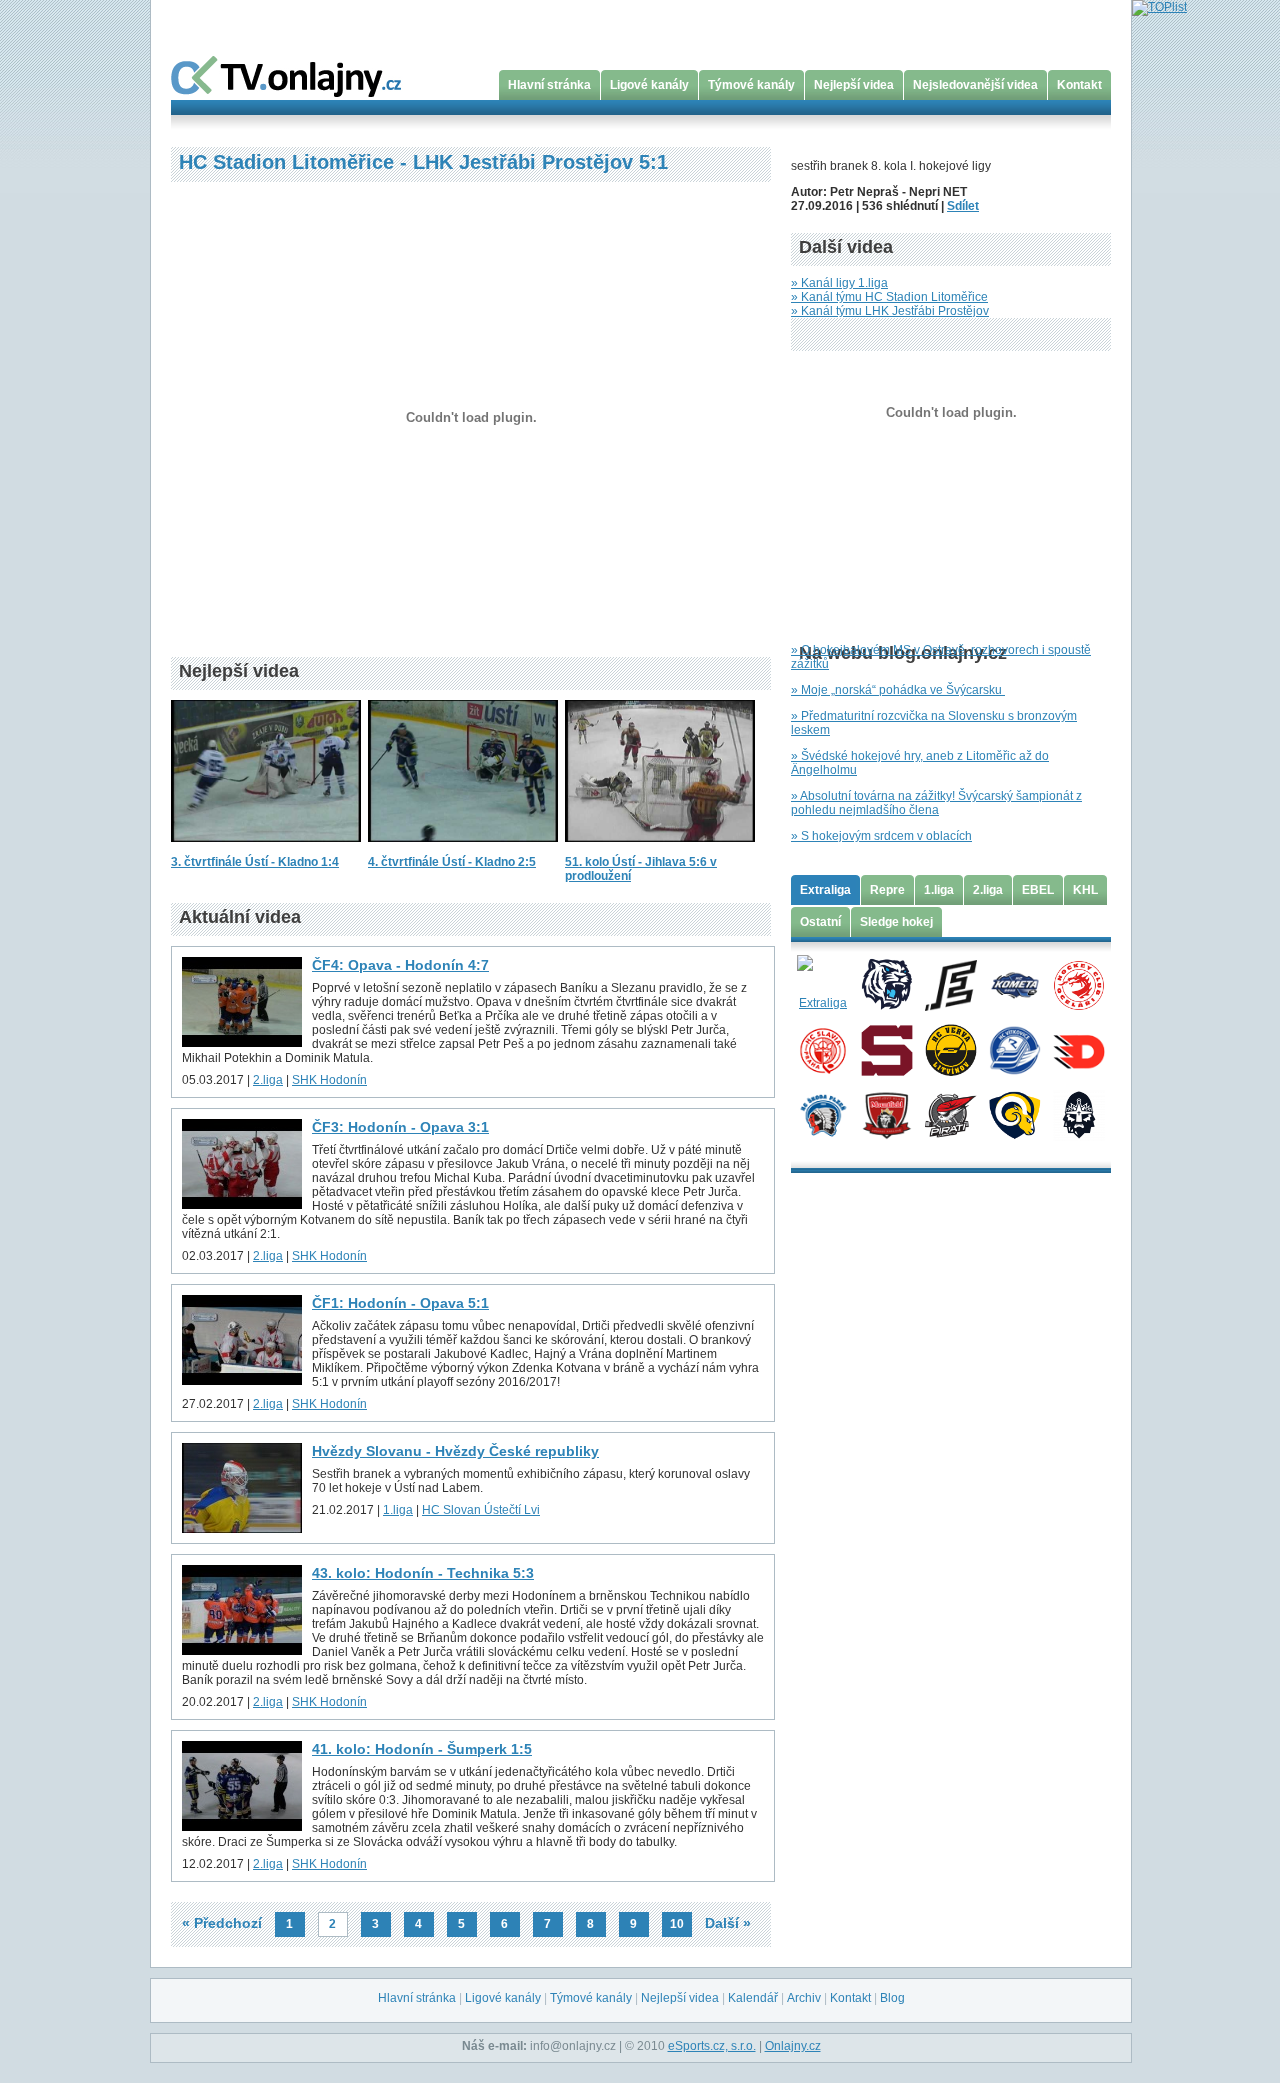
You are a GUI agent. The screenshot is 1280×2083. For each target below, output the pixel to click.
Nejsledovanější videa (975, 85)
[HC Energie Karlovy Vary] (950, 984)
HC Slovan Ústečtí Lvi (481, 1510)
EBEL (1038, 890)
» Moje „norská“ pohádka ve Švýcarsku (898, 690)
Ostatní (820, 922)
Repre (887, 890)
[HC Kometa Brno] (1014, 984)
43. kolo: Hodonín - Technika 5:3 (423, 1573)
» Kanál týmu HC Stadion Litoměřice (889, 297)
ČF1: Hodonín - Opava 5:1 (400, 1303)
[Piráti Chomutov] (950, 1114)
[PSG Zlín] (1014, 1114)
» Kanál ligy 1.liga (839, 283)
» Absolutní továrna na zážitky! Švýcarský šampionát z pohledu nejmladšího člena (936, 803)
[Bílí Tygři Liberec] (886, 984)
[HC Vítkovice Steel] (1014, 1049)
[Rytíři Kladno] (1078, 1114)
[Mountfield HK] (886, 1114)
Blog (892, 1998)
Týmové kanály (751, 85)
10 (677, 1924)
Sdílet (963, 206)
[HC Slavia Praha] (822, 1049)
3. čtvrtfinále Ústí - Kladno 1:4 (255, 862)
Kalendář (753, 1998)
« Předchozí (222, 1923)
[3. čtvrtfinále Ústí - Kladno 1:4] (266, 848)
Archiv (804, 1998)
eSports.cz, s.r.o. (712, 2046)
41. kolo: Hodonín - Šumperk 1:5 (422, 1749)
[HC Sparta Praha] (886, 1049)
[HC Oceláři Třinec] (1078, 984)
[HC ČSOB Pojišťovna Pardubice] (1078, 1049)
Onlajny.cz (793, 2046)
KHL (1085, 890)
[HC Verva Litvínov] (950, 1049)
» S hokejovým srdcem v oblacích (881, 836)
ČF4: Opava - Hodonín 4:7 (400, 965)
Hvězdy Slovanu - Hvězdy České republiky (455, 1451)
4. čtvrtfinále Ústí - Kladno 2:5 (452, 862)
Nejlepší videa (854, 85)
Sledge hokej (896, 922)
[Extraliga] (822, 984)
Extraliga (825, 890)
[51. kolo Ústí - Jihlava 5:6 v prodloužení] (660, 848)
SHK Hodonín (329, 1080)
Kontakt (1079, 85)
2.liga (268, 1080)
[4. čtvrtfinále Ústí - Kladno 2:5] (463, 848)
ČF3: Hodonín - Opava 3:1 (400, 1127)
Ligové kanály (649, 85)
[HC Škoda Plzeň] (822, 1114)
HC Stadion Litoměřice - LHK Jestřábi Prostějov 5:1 (423, 162)
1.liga (398, 1510)
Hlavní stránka (549, 85)
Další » (728, 1923)
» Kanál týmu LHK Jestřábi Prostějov (890, 311)
